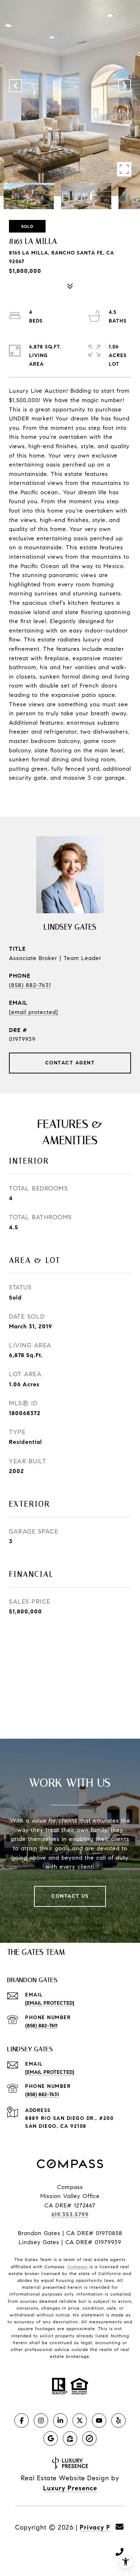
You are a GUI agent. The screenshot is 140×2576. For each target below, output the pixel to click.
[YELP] (118, 2420)
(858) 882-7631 (30, 985)
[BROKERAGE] (89, 2438)
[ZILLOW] (70, 2438)
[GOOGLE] (51, 2438)
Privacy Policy (102, 2527)
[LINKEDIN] (60, 2420)
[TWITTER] (80, 2420)
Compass (78, 2267)
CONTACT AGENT (70, 1063)
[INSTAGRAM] (41, 2420)
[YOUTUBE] (99, 2420)
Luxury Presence (70, 2488)
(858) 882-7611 (41, 2026)
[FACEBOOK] (22, 2420)
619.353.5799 (70, 2214)
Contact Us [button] (70, 1896)
